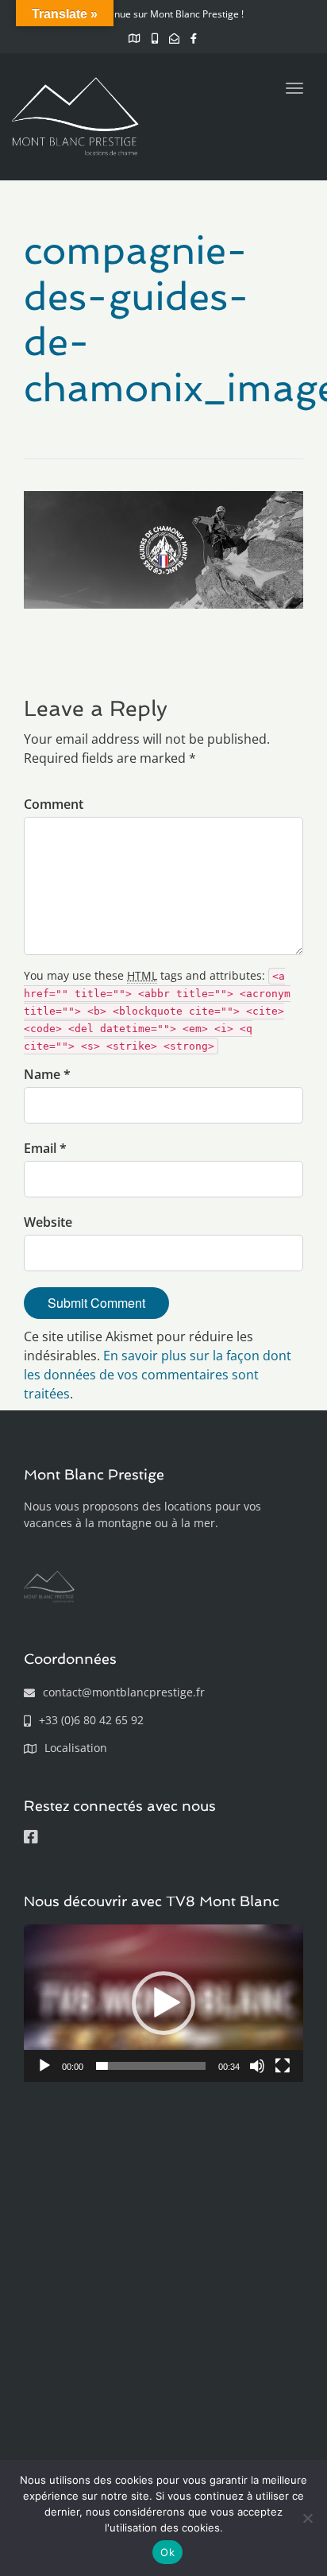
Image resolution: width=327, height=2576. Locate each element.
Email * (45, 1148)
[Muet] (257, 2066)
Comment (54, 804)
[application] (163, 2003)
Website (48, 1222)
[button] (163, 2003)
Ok (167, 2552)
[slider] (151, 2066)
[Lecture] (44, 2066)
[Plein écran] (283, 2066)
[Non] (307, 2518)
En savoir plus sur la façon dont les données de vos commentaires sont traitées (158, 1375)
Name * (47, 1074)
